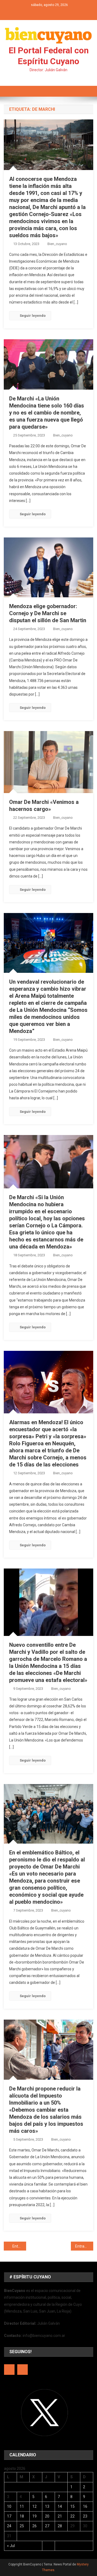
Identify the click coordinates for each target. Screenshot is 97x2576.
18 (22, 2516)
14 (60, 2506)
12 (34, 2506)
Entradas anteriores (19, 2246)
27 (47, 2526)
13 (47, 2506)
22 (72, 2516)
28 (60, 2526)
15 (72, 2506)
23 (85, 2516)
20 (47, 2516)
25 (22, 2526)
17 (9, 2516)
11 (22, 2506)
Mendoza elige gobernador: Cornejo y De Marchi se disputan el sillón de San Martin (48, 613)
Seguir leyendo (33, 316)
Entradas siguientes (84, 2246)
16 (85, 2506)
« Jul (11, 2546)
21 (60, 2516)
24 (9, 2526)
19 (34, 2516)
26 (34, 2526)
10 (9, 2506)
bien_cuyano (57, 244)
